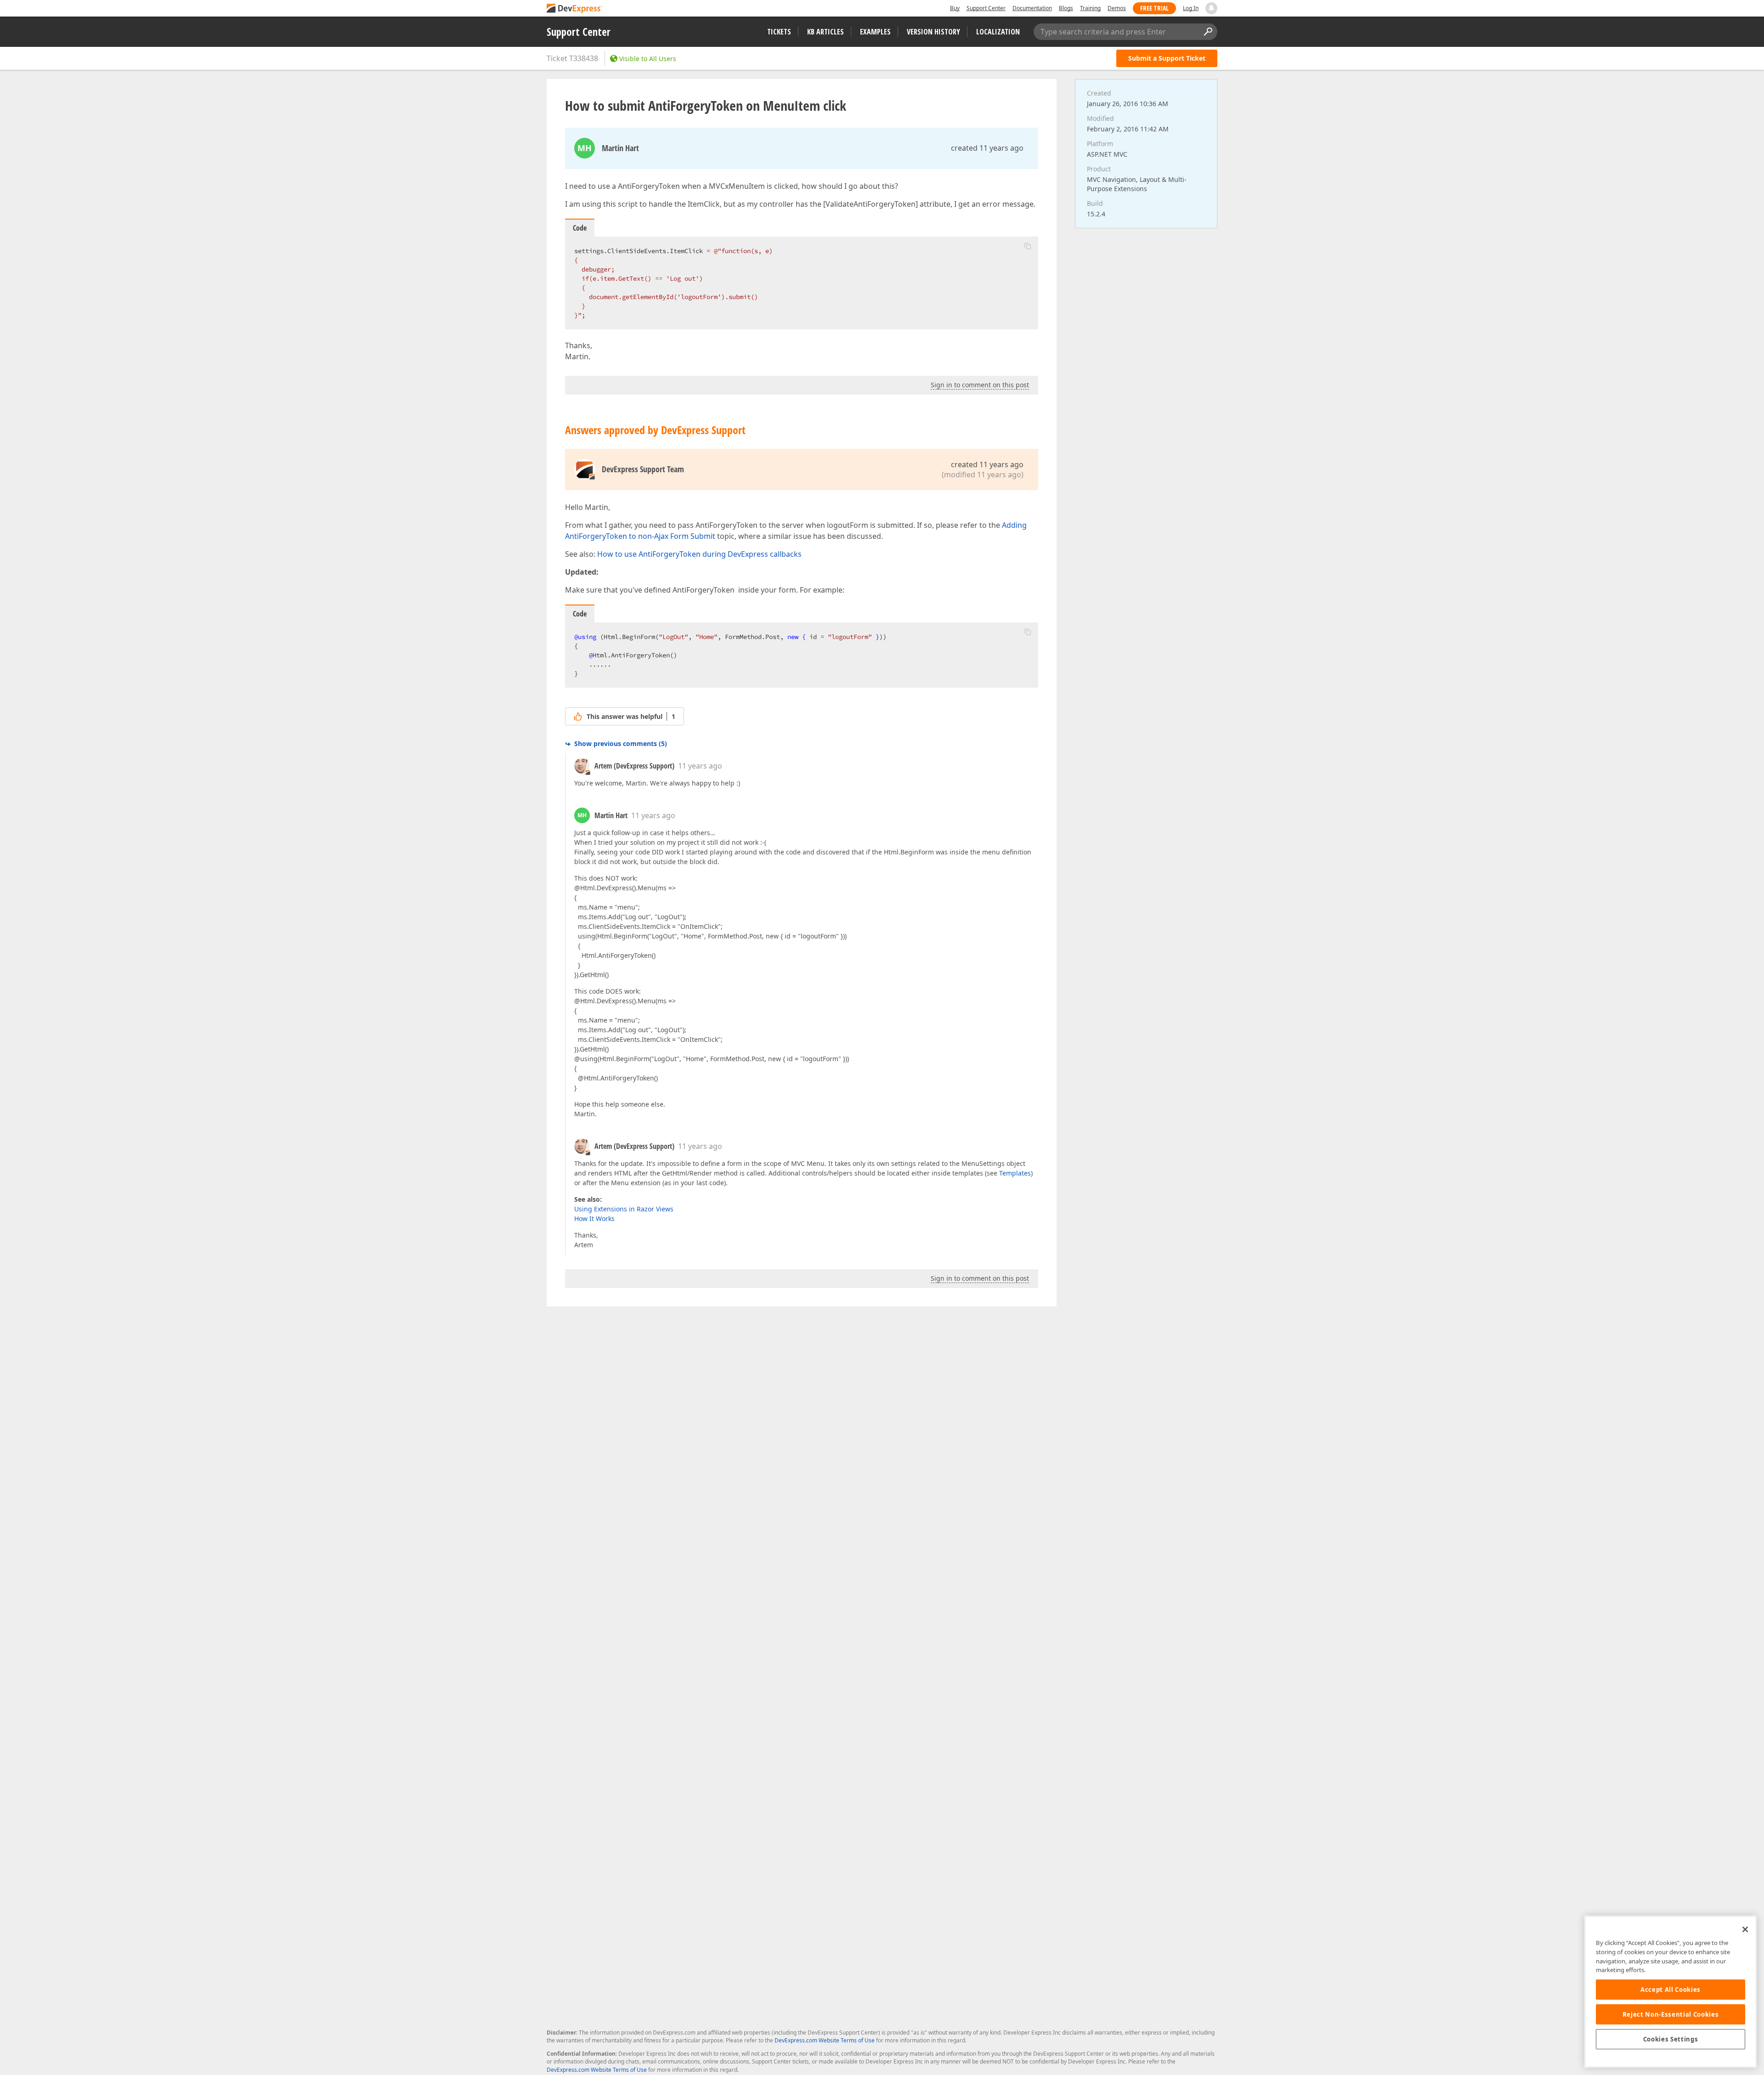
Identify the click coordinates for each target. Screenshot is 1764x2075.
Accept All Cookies (1671, 1990)
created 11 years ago (987, 148)
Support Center (986, 8)
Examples (875, 32)
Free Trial (1154, 8)
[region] (1671, 1992)
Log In (1191, 8)
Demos (1117, 8)
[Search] (1208, 32)
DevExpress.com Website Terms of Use (825, 2040)
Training (1090, 8)
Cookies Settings (1671, 2039)
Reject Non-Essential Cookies (1671, 2014)
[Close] (1745, 1929)
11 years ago (700, 766)
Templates (1015, 1173)
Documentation (1032, 8)
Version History (933, 32)
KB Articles (825, 32)
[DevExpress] (575, 9)
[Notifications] (1211, 8)
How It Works (594, 1218)
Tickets (779, 32)
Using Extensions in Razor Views (624, 1209)
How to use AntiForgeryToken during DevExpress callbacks (699, 554)
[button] (1028, 246)
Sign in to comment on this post (980, 385)
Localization (998, 32)
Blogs (1066, 8)
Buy (955, 8)
